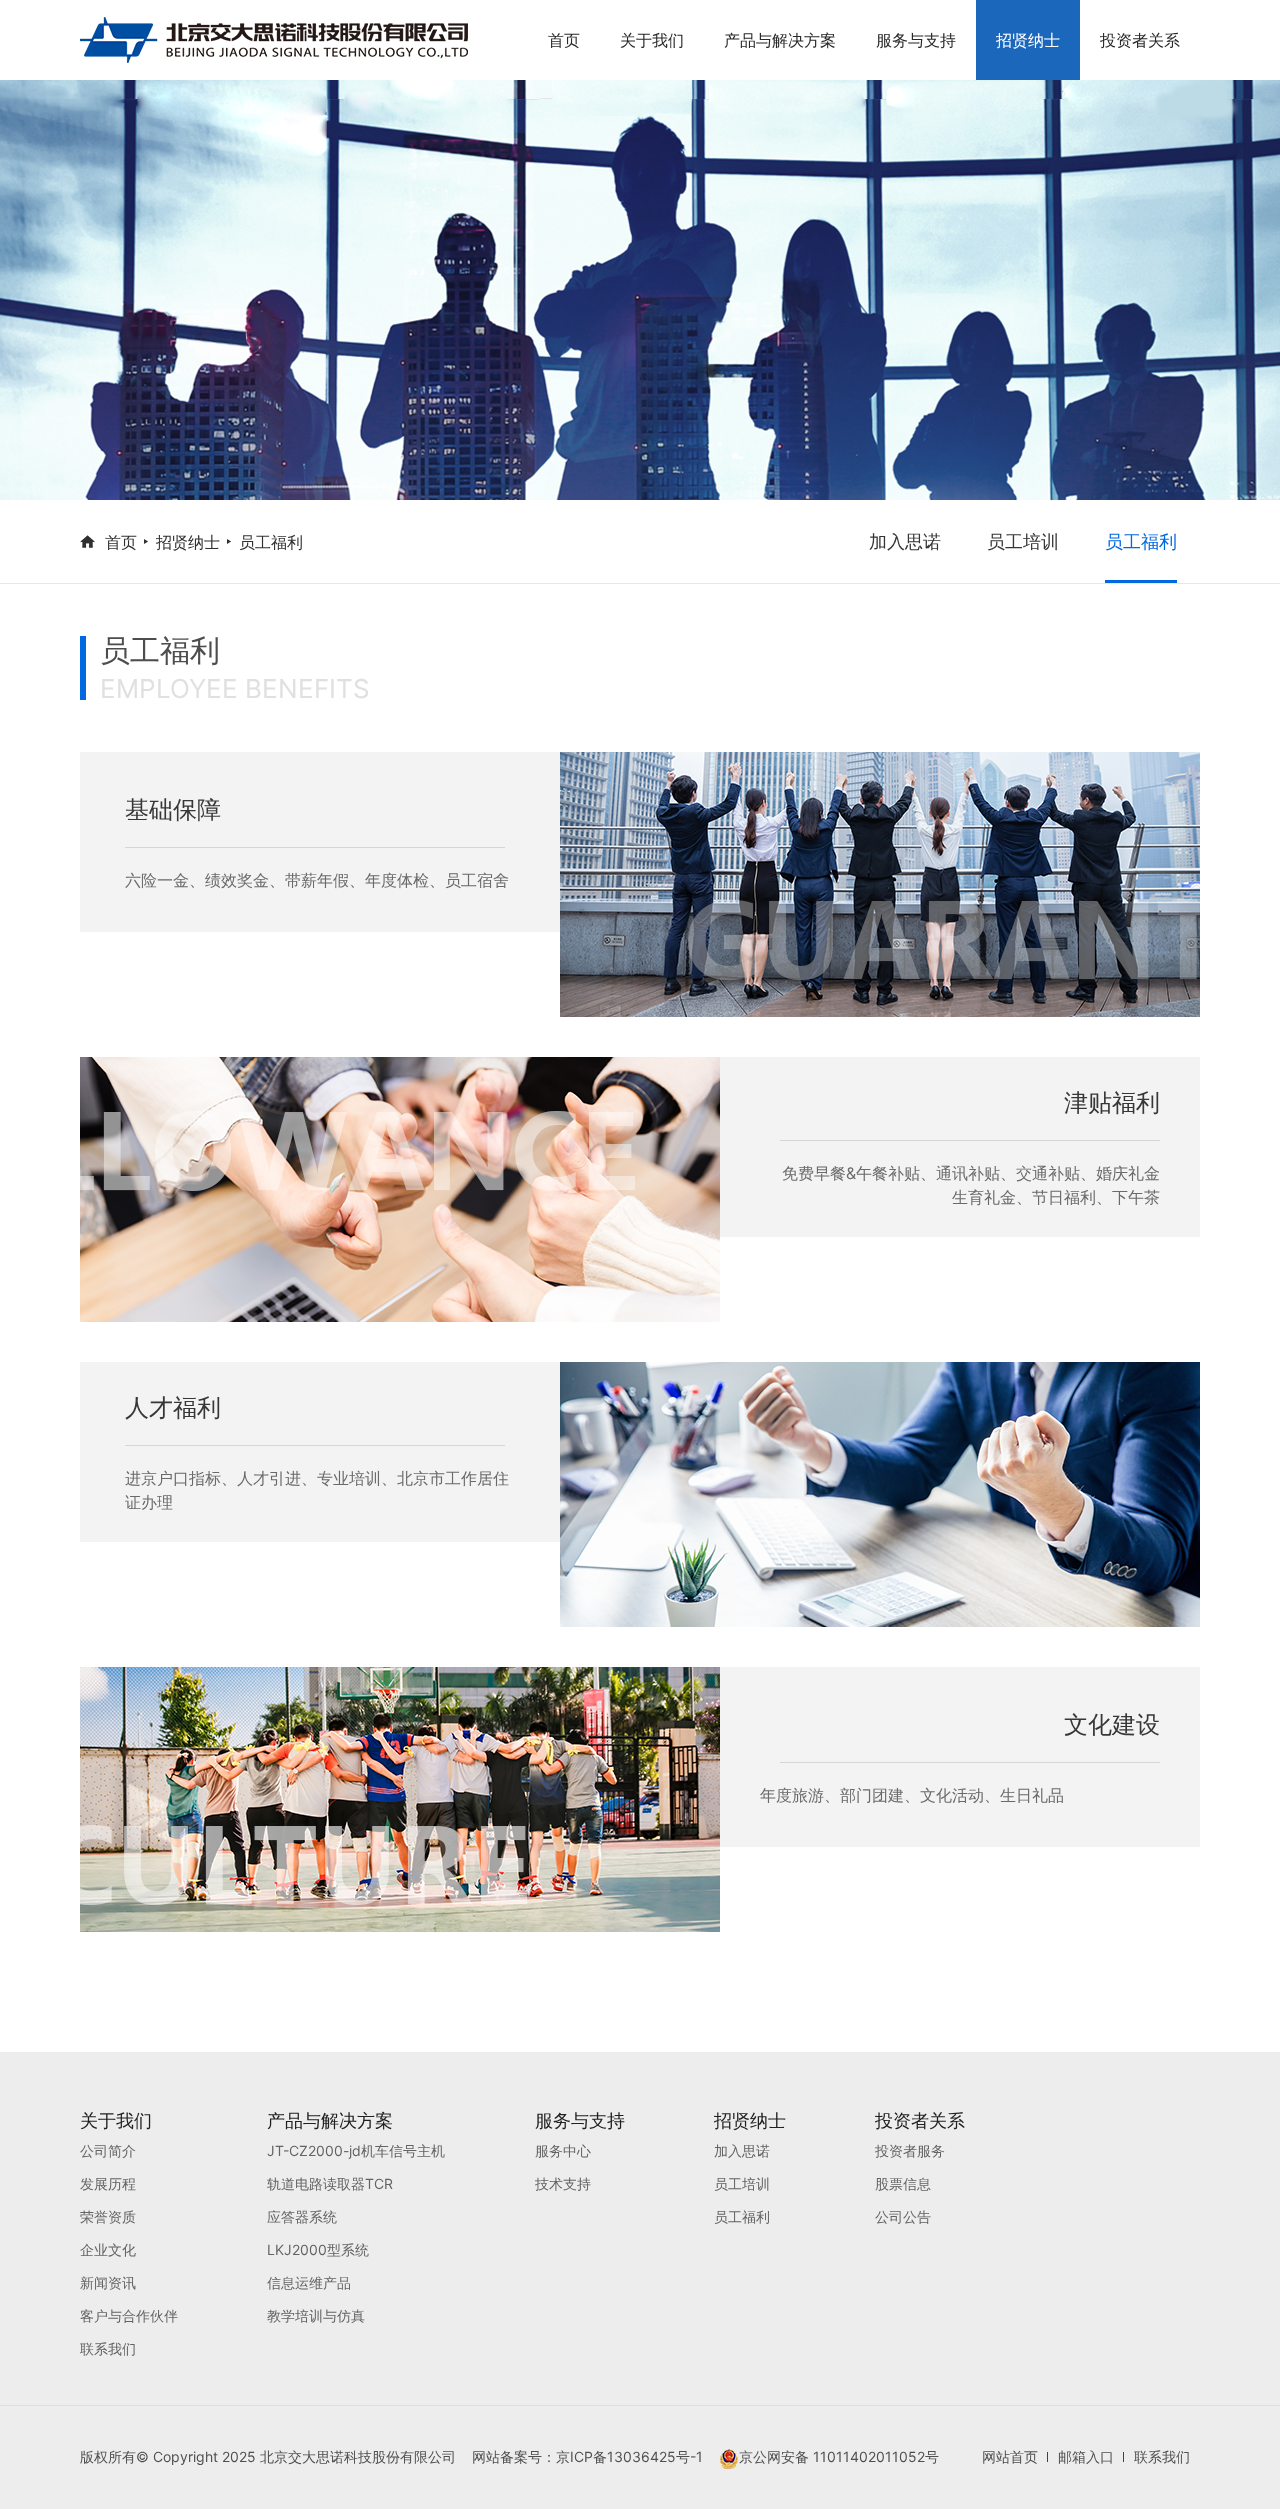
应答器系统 (302, 2216)
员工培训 (1023, 541)
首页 (121, 542)
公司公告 (903, 2216)
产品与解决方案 (330, 2120)
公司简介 (108, 2150)
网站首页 (1010, 2456)
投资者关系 (920, 2120)
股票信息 (903, 2183)
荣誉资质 (108, 2216)
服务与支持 (580, 2120)
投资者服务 (910, 2150)
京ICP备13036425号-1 (637, 2456)
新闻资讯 (108, 2282)
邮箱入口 (1086, 2456)
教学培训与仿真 (316, 2315)
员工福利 (271, 542)
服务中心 (563, 2150)
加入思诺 (905, 541)
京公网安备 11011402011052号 (847, 2456)
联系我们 (108, 2348)
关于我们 (116, 2120)
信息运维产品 (309, 2282)
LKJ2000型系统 (318, 2249)
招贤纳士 (188, 542)
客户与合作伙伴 (129, 2315)
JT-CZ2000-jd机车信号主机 (356, 2150)
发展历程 (108, 2183)
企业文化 (108, 2249)
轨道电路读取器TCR (330, 2183)
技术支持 (563, 2183)
